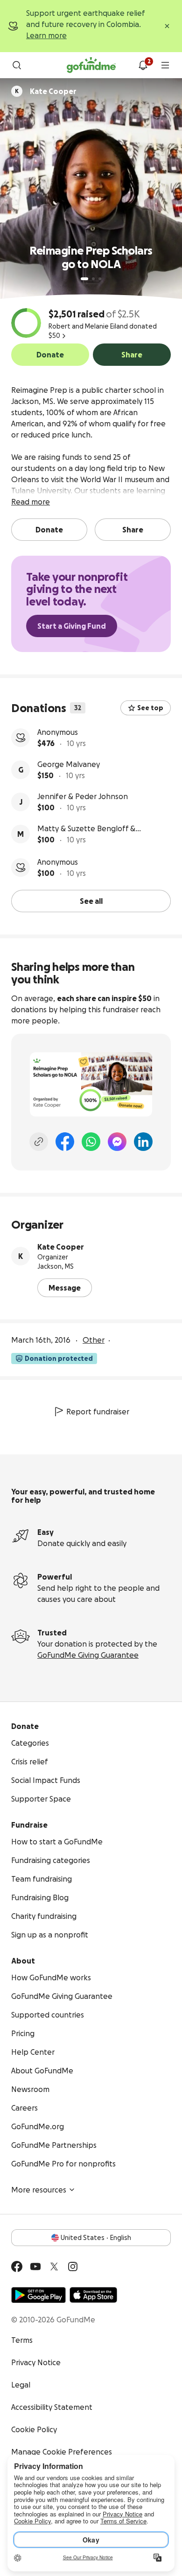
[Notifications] (143, 65)
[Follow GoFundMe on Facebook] (17, 2267)
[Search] (17, 65)
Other (94, 1340)
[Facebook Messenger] (117, 1142)
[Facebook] (65, 1142)
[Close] (167, 26)
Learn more (46, 35)
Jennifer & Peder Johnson (83, 796)
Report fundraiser (98, 1412)
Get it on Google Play (38, 2295)
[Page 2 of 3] (93, 279)
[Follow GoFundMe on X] (54, 2267)
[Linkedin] (143, 1142)
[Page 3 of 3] (100, 279)
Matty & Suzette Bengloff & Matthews (86, 829)
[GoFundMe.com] (91, 65)
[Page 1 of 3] (84, 279)
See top (150, 708)
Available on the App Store (93, 2295)
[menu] (165, 65)
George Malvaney (69, 764)
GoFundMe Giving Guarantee (88, 1655)
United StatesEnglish (96, 2238)
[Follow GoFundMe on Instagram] (73, 2267)
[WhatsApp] (91, 1142)
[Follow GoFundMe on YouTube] (35, 2267)
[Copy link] (39, 1142)
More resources (39, 2190)
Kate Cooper (61, 1247)
